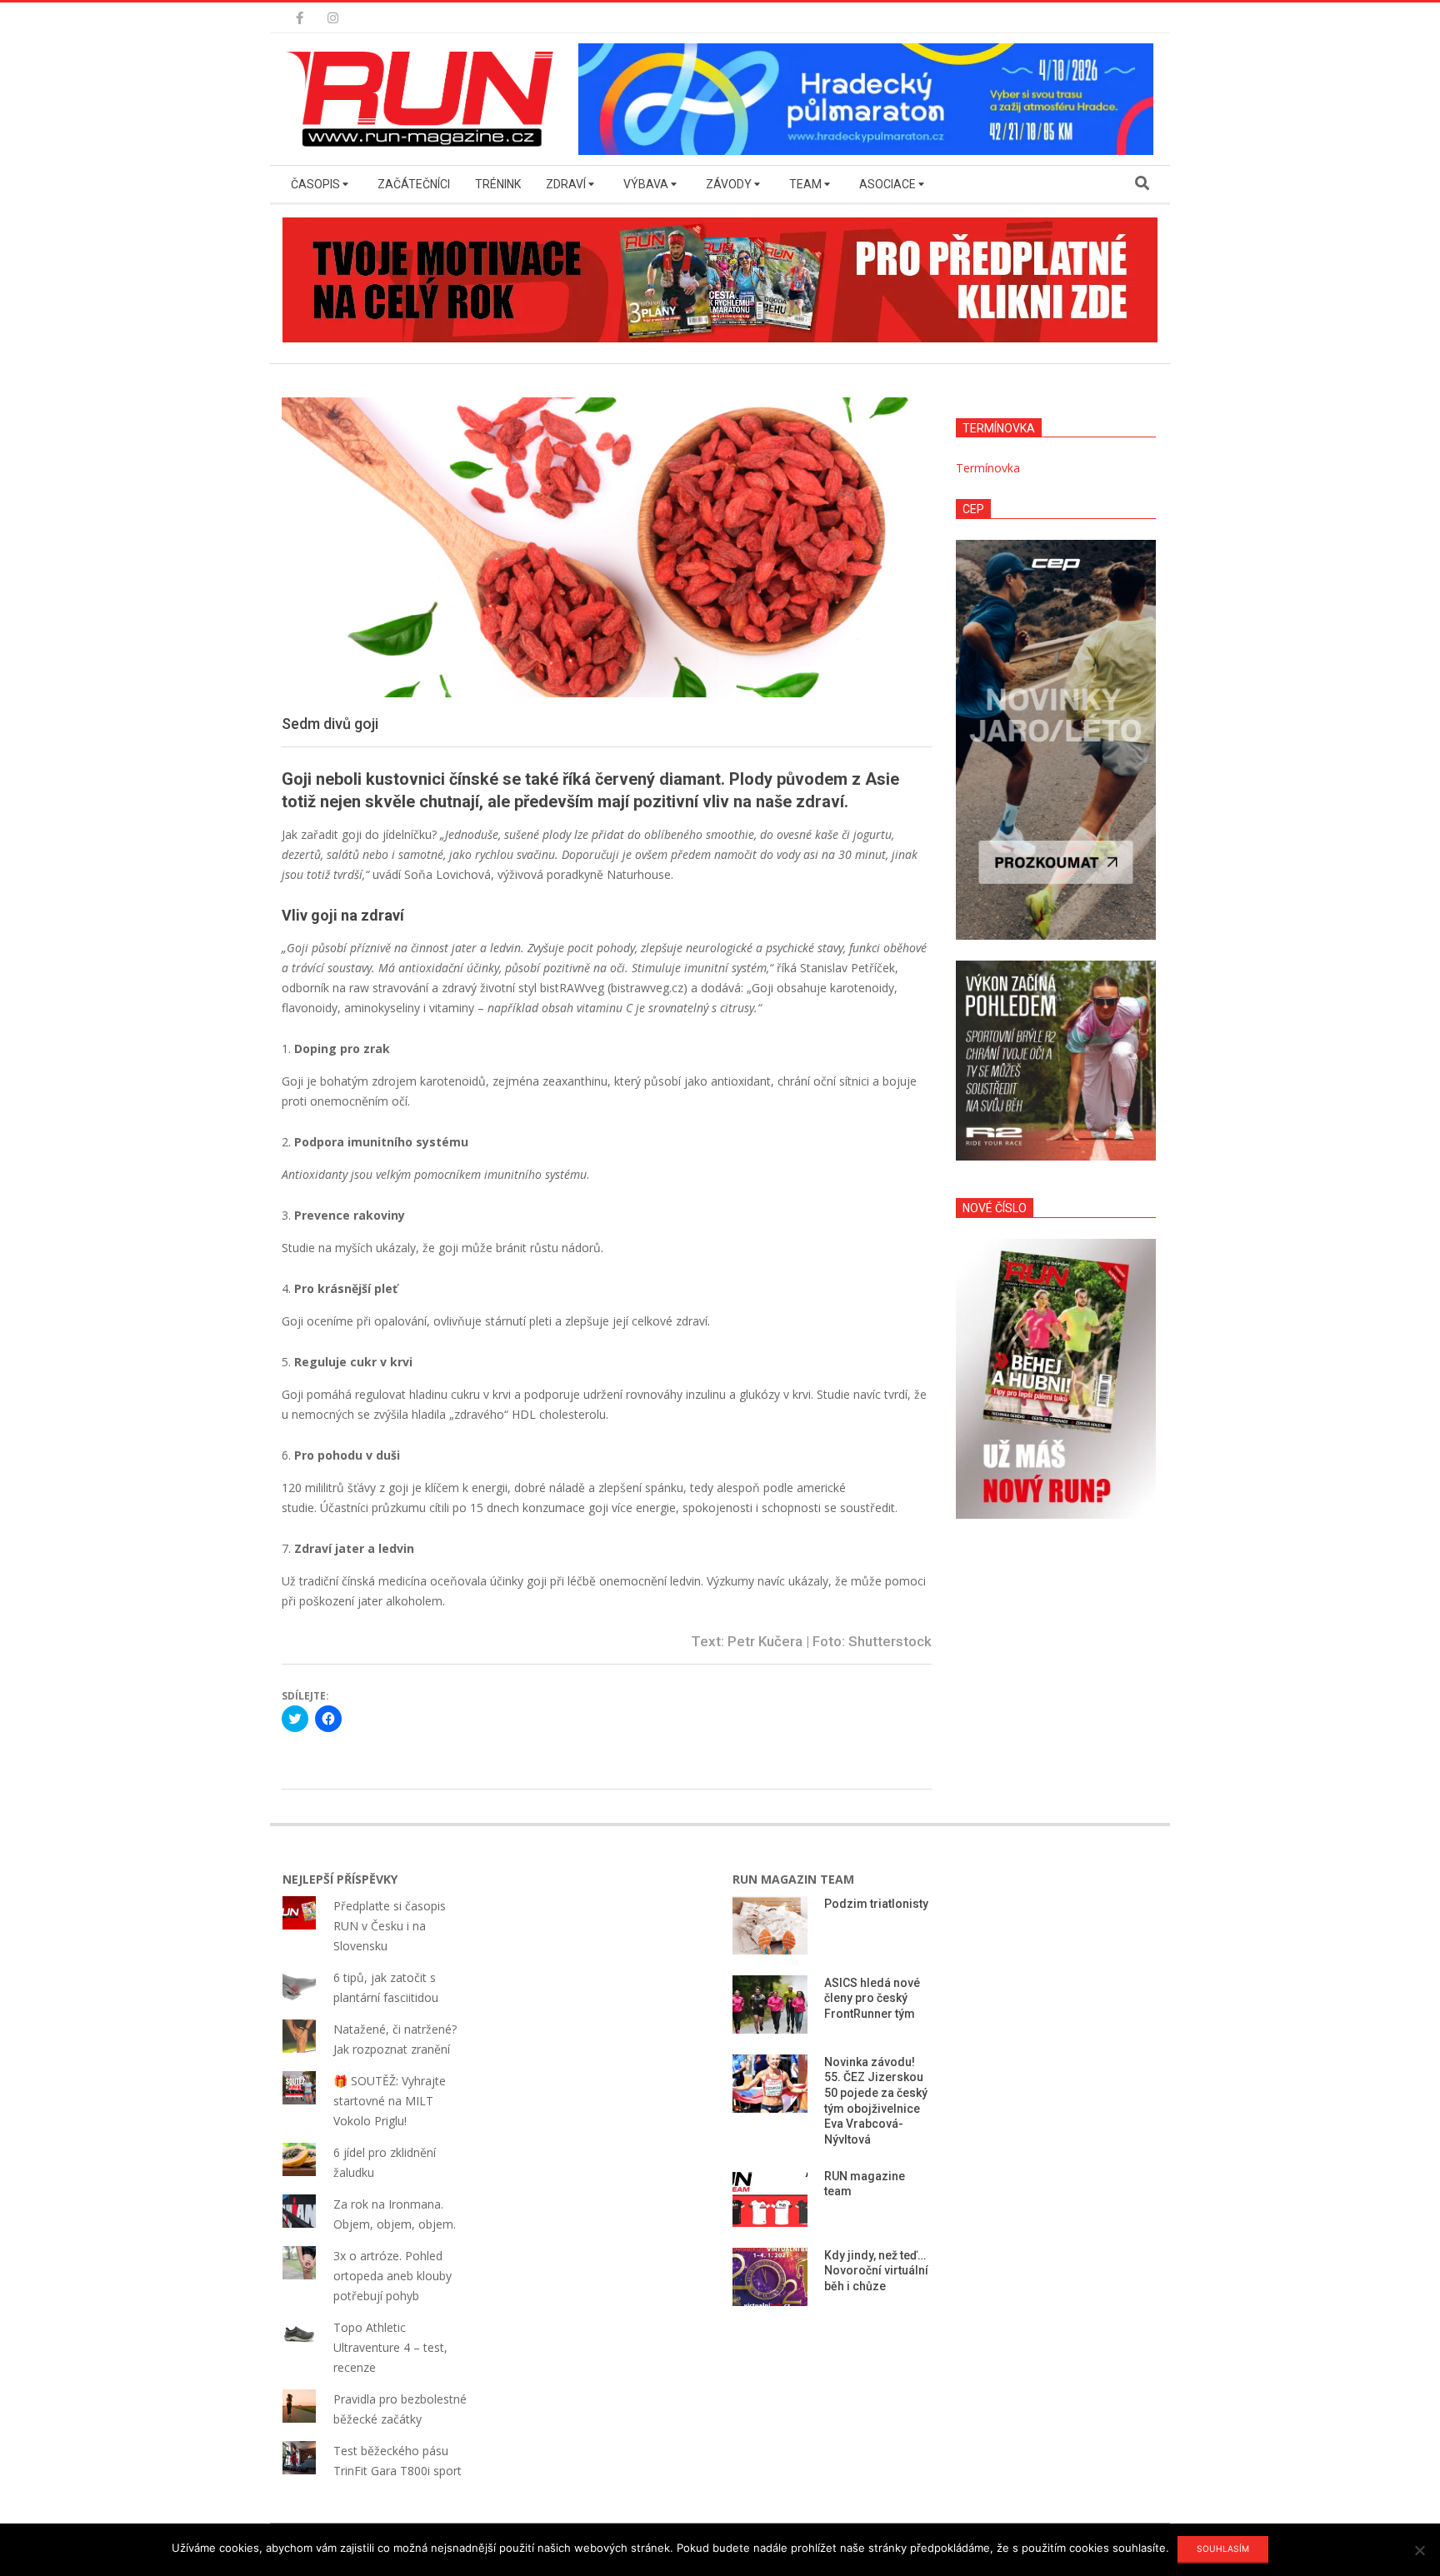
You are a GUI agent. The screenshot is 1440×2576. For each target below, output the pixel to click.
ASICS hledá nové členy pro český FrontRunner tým (872, 1998)
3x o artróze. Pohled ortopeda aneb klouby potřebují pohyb (392, 2276)
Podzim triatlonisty (876, 1904)
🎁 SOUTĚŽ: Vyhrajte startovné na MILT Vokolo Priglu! (390, 2101)
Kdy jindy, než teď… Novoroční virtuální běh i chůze (876, 2271)
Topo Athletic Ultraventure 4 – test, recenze (390, 2347)
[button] (424, 99)
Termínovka (988, 468)
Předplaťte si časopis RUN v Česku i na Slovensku (390, 1926)
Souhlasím (1223, 2549)
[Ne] (1419, 2550)
